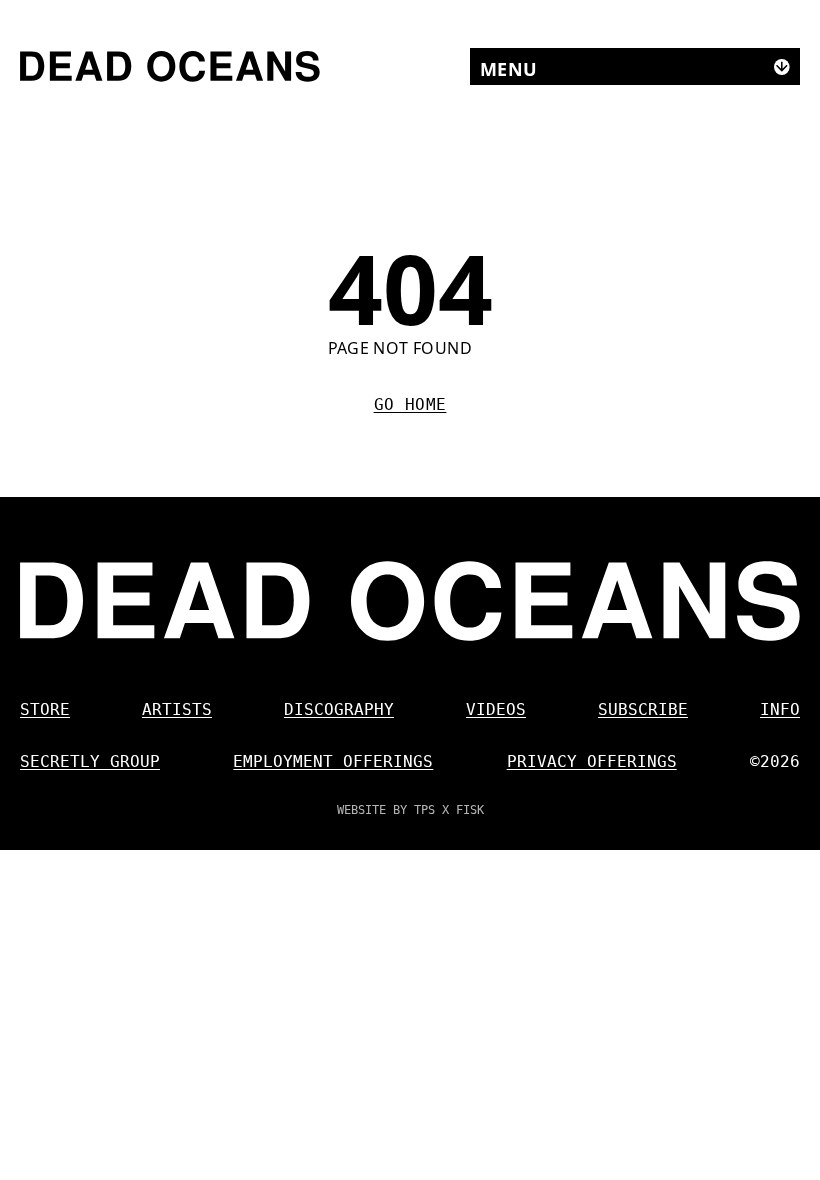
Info (780, 709)
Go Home (410, 404)
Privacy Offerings (592, 761)
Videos (496, 709)
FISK (470, 810)
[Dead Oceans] (170, 66)
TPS (424, 810)
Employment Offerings (333, 761)
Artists (177, 709)
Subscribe (643, 709)
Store (45, 709)
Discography (339, 709)
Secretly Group (90, 761)
